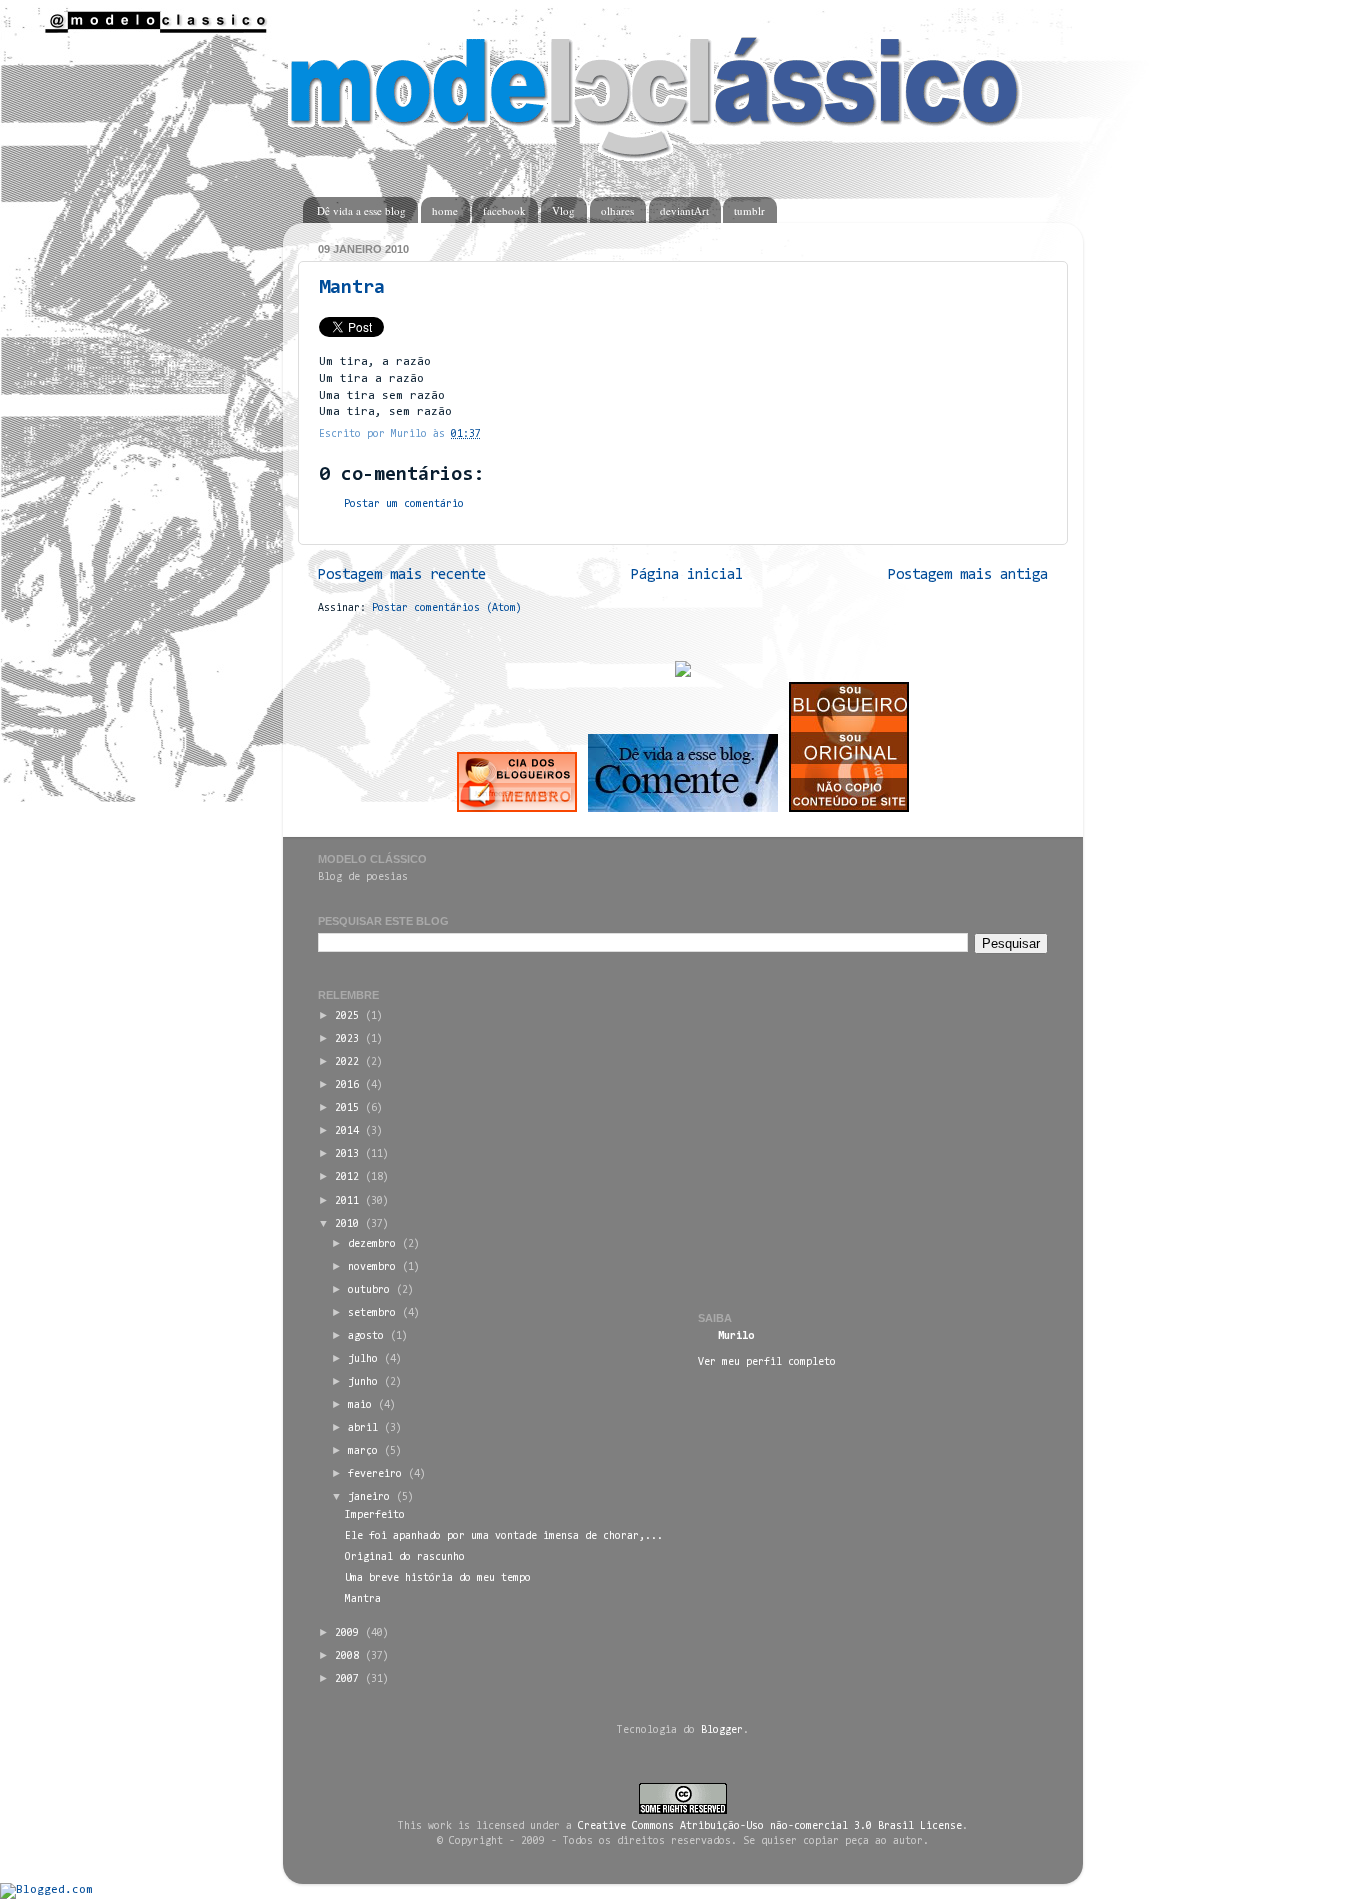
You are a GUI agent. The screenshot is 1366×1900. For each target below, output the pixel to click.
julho (363, 1359)
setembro (372, 1313)
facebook (504, 210)
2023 (347, 1039)
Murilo (736, 1336)
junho (363, 1382)
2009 (347, 1633)
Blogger (722, 1730)
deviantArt (684, 210)
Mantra (352, 288)
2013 (347, 1154)
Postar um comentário (404, 504)
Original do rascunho (405, 1557)
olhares (617, 210)
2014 (347, 1131)
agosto (366, 1336)
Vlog (563, 210)
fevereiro (375, 1474)
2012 (347, 1177)
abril (363, 1428)
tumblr (749, 210)
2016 (347, 1085)
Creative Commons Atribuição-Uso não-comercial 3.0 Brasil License (770, 1826)
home (445, 210)
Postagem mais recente (402, 575)
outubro (369, 1290)
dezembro (372, 1244)
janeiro (369, 1497)
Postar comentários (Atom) (447, 608)
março (363, 1451)
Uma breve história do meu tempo (438, 1578)
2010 (347, 1224)
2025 (347, 1016)
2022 (347, 1062)
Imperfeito (375, 1515)
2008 (347, 1656)
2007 (347, 1679)
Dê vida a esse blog (361, 210)
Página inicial (687, 575)
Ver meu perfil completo (767, 1362)
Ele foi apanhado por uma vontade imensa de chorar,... (504, 1536)
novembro (372, 1267)
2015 (347, 1108)
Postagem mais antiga (968, 575)
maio (360, 1405)
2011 (347, 1201)
